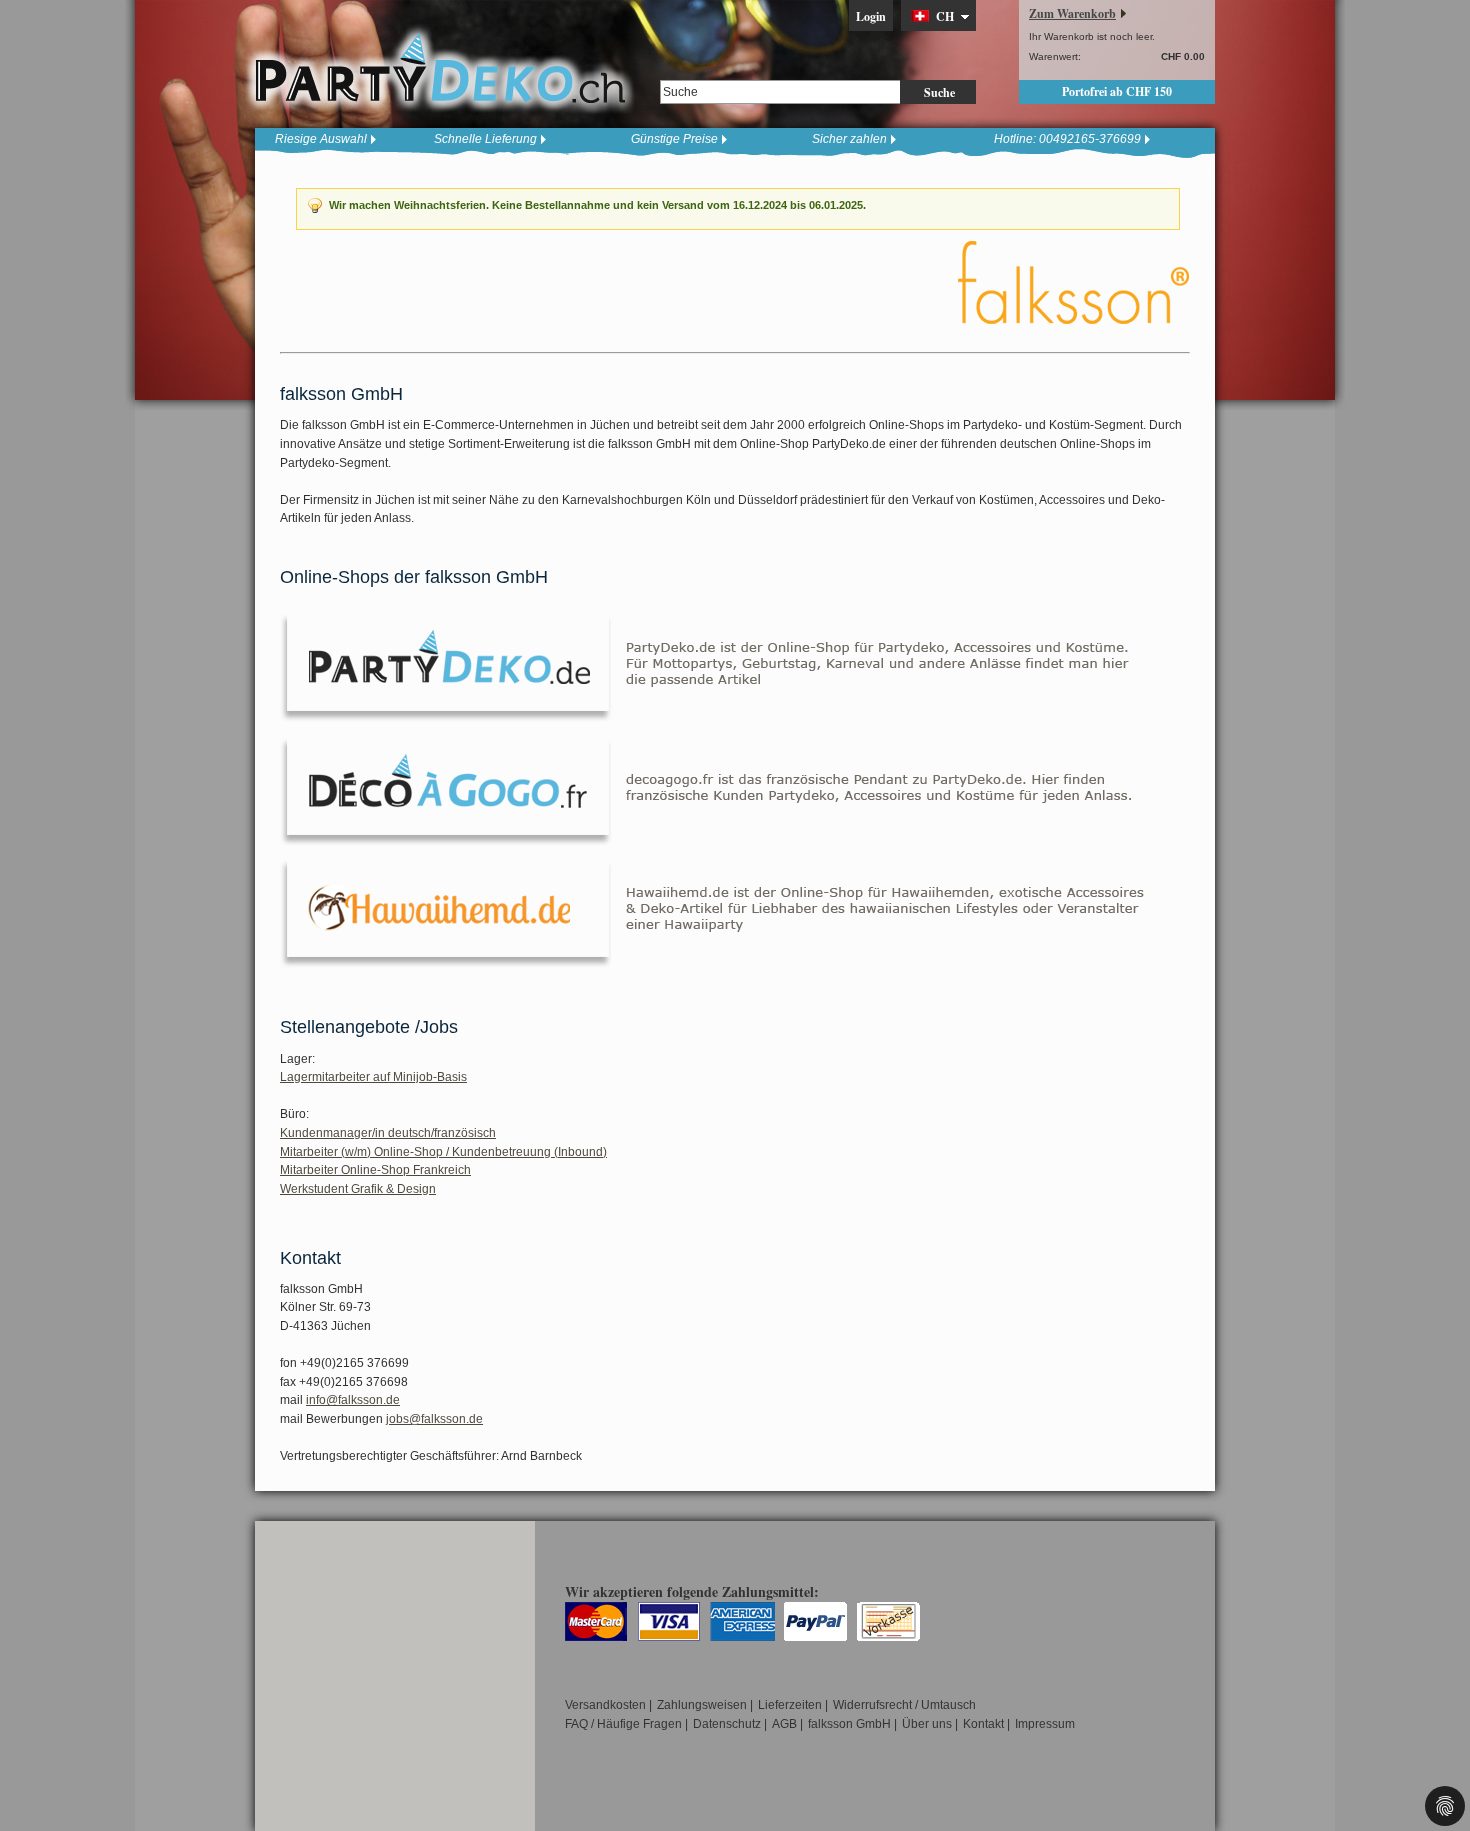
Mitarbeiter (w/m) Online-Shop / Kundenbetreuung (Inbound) (443, 1152)
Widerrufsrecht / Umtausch (904, 1705)
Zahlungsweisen (702, 1705)
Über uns (927, 1724)
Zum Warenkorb (1072, 13)
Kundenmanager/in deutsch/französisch (388, 1133)
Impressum (1045, 1724)
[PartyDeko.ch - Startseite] (440, 69)
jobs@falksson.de (434, 1419)
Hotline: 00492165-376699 (1067, 139)
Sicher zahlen (849, 139)
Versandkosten (605, 1705)
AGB (784, 1724)
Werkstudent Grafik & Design (358, 1189)
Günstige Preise (674, 139)
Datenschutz (727, 1724)
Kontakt (983, 1724)
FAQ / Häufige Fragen (623, 1724)
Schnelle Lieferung (485, 139)
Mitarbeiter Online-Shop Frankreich (375, 1170)
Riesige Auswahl (321, 139)
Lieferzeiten (790, 1705)
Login (871, 16)
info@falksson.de (353, 1400)
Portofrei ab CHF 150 (1117, 91)
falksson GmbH (849, 1724)
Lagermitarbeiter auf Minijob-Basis (373, 1077)
